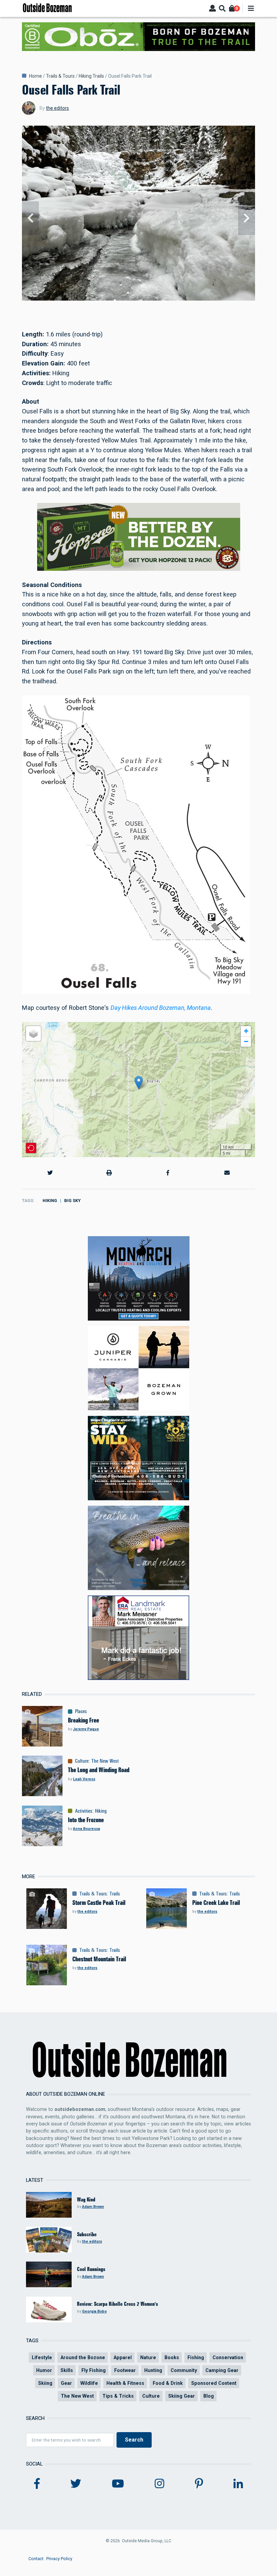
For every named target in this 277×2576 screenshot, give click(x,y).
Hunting (153, 2370)
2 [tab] (120, 300)
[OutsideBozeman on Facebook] (37, 2484)
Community (184, 2370)
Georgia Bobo (94, 2311)
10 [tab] (162, 300)
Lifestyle (42, 2357)
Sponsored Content (214, 2383)
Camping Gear (222, 2370)
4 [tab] (131, 300)
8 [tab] (152, 300)
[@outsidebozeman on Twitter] (76, 2484)
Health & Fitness (125, 2383)
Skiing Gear (182, 2396)
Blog (209, 2396)
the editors (57, 108)
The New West (105, 1761)
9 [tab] (157, 300)
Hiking (50, 1201)
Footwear (125, 2370)
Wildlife (89, 2383)
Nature (148, 2357)
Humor (44, 2370)
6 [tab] (141, 300)
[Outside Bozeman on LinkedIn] (238, 2484)
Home (35, 76)
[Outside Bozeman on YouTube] (118, 2484)
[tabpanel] (138, 218)
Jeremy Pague (86, 1729)
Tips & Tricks (118, 2396)
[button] (139, 1083)
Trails (115, 1894)
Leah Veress (84, 1779)
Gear (66, 2383)
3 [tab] (125, 300)
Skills (67, 2370)
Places (81, 1711)
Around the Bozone (83, 2357)
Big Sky (72, 1201)
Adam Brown (93, 2207)
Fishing (196, 2357)
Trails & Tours (60, 76)
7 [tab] (146, 300)
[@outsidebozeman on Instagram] (159, 2484)
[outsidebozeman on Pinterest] (199, 2484)
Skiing (45, 2383)
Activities (84, 1811)
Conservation (228, 2357)
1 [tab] (115, 300)
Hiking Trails (91, 76)
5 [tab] (136, 300)
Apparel (123, 2357)
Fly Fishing (94, 2370)
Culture (82, 1761)
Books (172, 2357)
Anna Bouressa (86, 1829)
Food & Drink (168, 2383)
